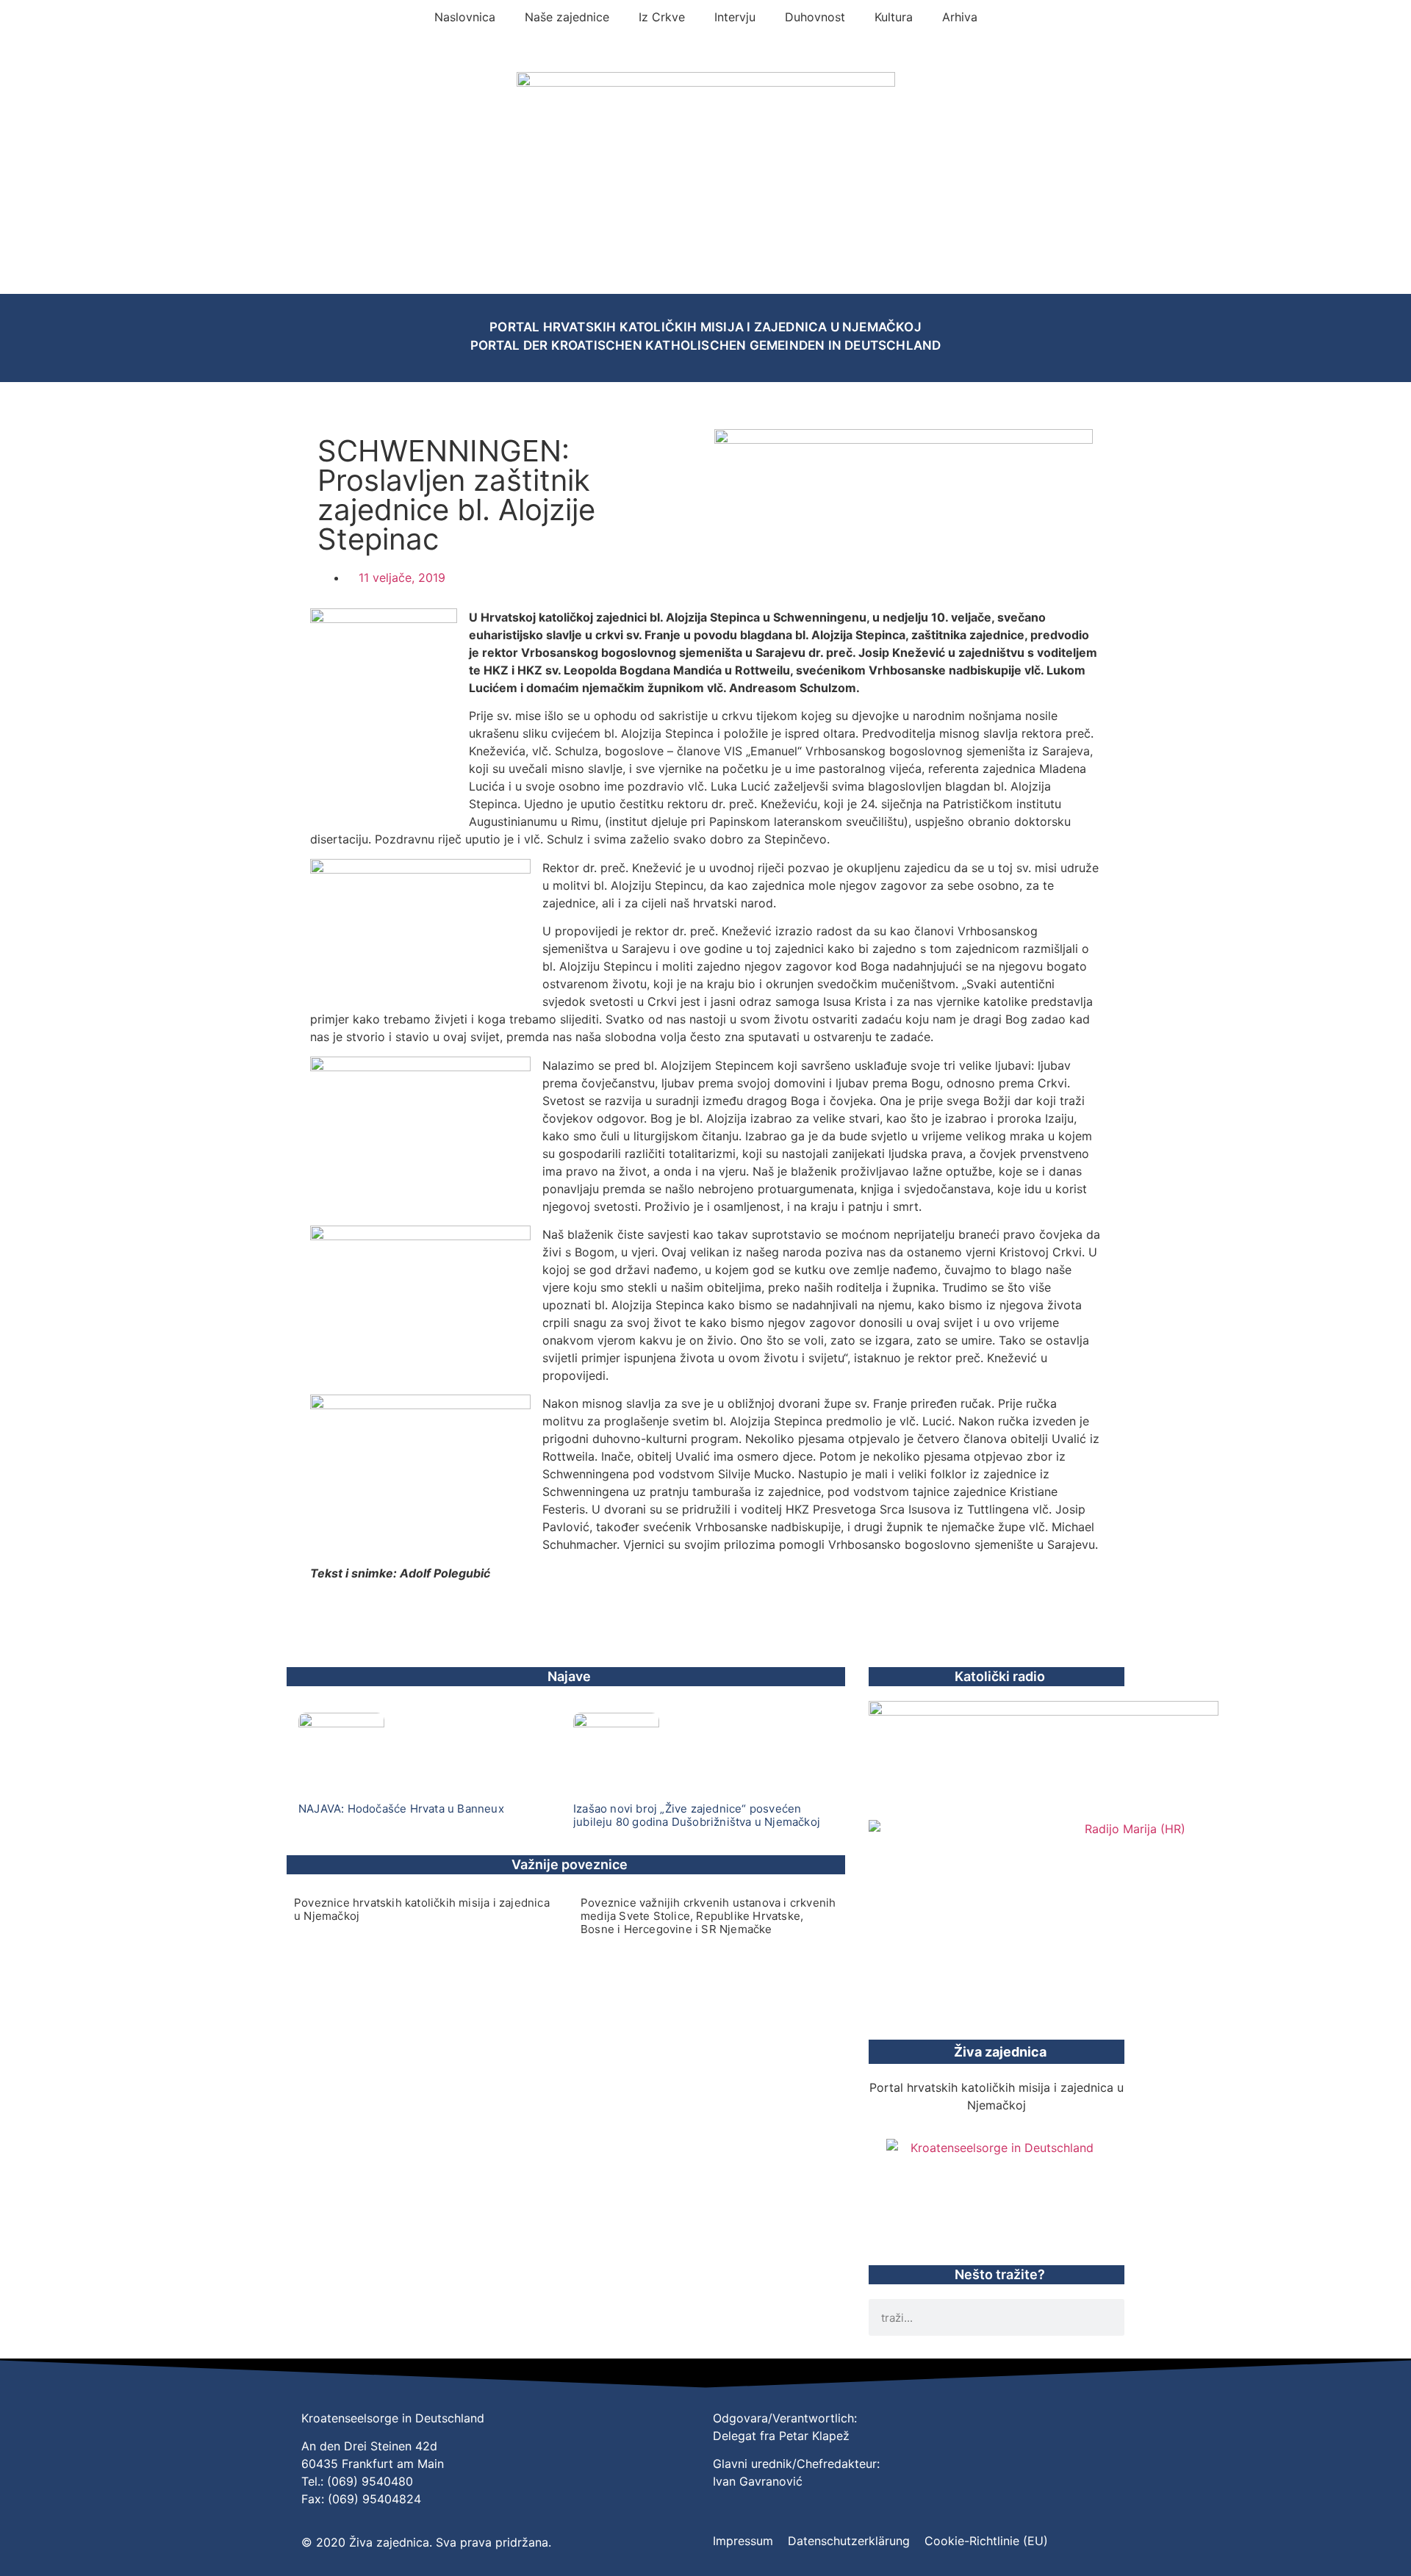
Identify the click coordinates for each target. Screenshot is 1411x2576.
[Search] (1106, 2317)
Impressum (743, 2541)
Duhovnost (815, 17)
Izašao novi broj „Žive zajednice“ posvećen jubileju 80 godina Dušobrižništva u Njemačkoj (697, 1815)
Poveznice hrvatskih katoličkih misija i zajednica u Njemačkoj (422, 1909)
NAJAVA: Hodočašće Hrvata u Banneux (401, 1809)
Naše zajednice (567, 17)
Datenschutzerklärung (849, 2541)
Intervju (735, 17)
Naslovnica (465, 17)
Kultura (894, 17)
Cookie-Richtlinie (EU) (986, 2541)
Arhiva (960, 17)
